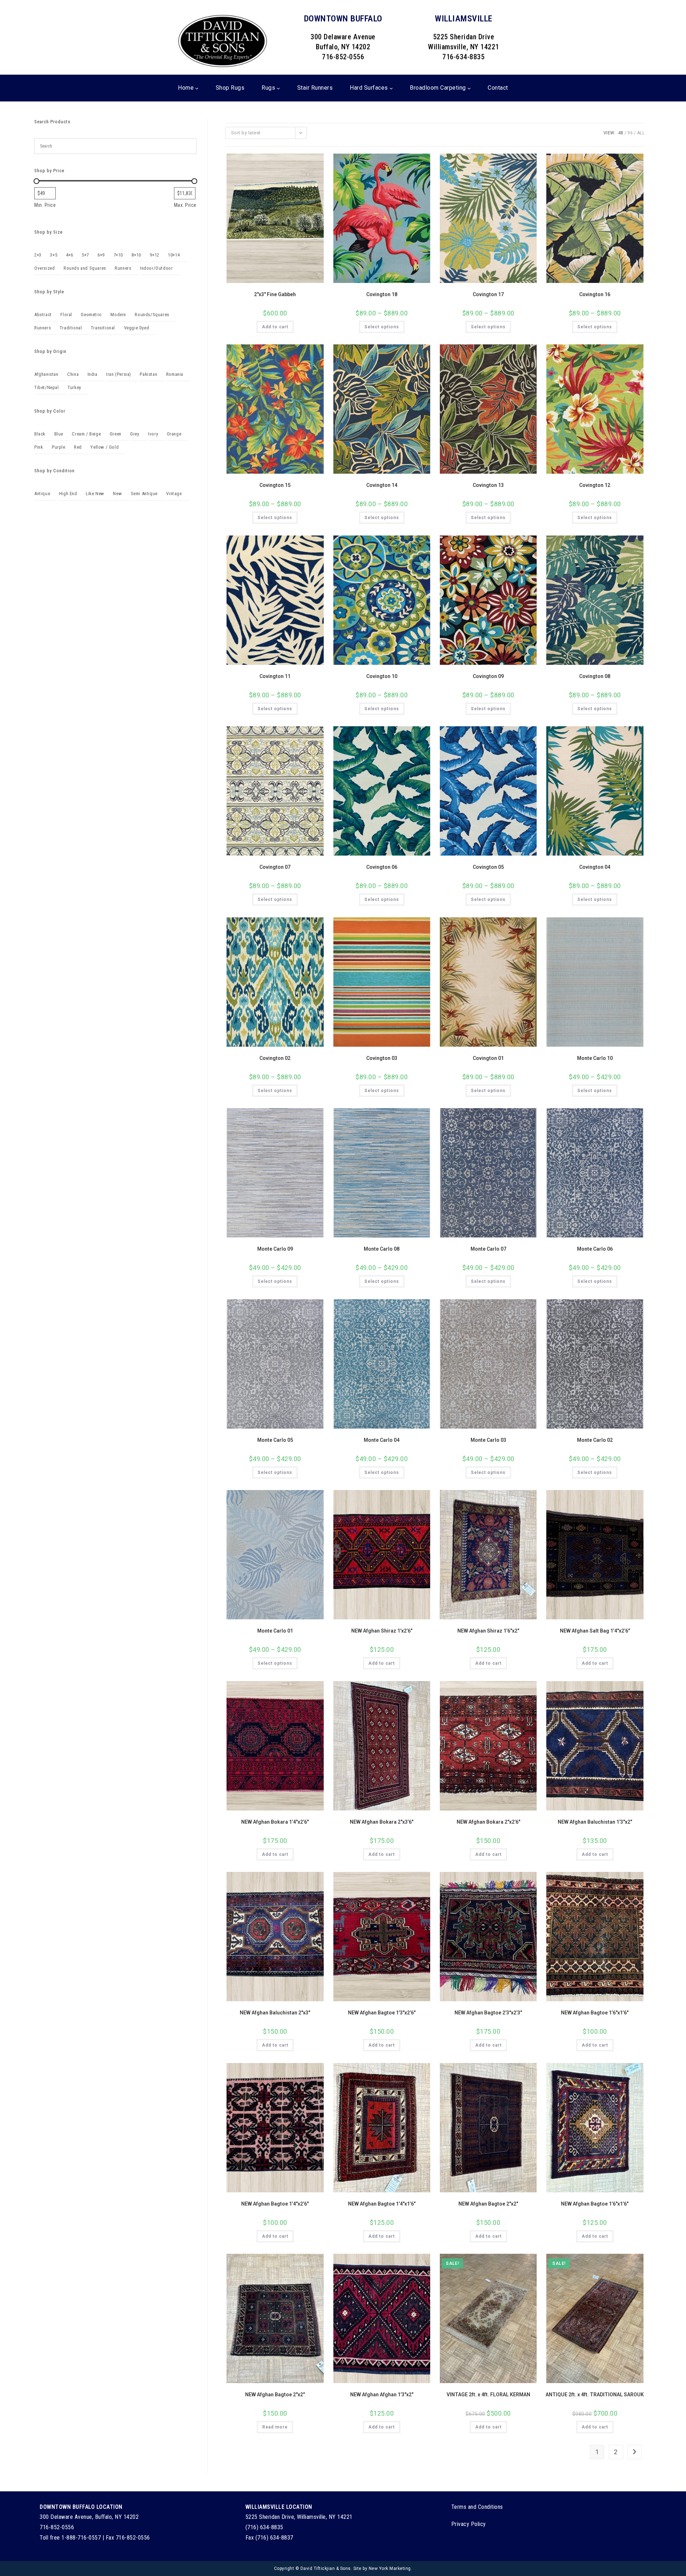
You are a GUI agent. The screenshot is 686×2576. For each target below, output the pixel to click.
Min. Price (45, 205)
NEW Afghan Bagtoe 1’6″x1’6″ (595, 2013)
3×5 (54, 255)
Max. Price (185, 205)
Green (116, 434)
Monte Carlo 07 (488, 1249)
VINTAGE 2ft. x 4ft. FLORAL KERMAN (488, 2395)
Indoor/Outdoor (156, 268)
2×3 (38, 255)
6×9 (101, 255)
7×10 (118, 255)
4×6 (70, 255)
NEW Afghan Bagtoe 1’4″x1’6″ (382, 2204)
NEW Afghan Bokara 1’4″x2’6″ (275, 1822)
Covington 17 (488, 294)
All (641, 133)
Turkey (74, 387)
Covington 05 (488, 867)
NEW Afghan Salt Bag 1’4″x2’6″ (595, 1631)
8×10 (136, 255)
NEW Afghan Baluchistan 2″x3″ (275, 2013)
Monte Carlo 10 (595, 1058)
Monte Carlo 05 (275, 1440)
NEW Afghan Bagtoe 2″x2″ (488, 2204)
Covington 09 (488, 676)
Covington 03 (382, 1058)
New (117, 494)
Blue (59, 434)
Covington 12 (595, 485)
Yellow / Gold (105, 447)
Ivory (153, 434)
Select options (382, 327)
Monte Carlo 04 (382, 1440)
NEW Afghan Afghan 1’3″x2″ (382, 2395)
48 (621, 133)
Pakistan (148, 374)
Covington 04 (595, 867)
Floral (66, 315)
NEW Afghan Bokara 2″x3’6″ (382, 1822)
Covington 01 (488, 1058)
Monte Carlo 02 (595, 1440)
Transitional (103, 328)
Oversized (44, 268)
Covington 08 (595, 676)
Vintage (174, 494)
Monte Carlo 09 (275, 1249)
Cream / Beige (86, 434)
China (73, 374)
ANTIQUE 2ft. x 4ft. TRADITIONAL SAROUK (595, 2395)
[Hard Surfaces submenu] (391, 88)
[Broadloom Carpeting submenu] (469, 88)
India (93, 374)
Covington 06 (382, 867)
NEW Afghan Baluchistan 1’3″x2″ (595, 1822)
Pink (39, 447)
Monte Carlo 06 (595, 1249)
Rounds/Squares (152, 315)
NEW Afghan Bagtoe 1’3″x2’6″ (382, 2013)
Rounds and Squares (85, 268)
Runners (123, 268)
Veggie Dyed (137, 328)
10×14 (174, 255)
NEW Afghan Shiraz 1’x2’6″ (382, 1631)
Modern (118, 315)
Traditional (71, 328)
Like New (95, 494)
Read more (275, 2427)
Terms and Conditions (477, 2507)
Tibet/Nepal (47, 387)
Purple (59, 447)
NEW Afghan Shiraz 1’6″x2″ (488, 1631)
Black (40, 434)
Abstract (43, 315)
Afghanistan (46, 374)
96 (630, 133)
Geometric (91, 315)
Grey (135, 434)
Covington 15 (275, 485)
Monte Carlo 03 (488, 1440)
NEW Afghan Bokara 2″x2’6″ (488, 1822)
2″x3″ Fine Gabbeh (275, 294)
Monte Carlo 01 (275, 1631)
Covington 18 (382, 294)
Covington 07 (275, 867)
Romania (175, 374)
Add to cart (275, 327)
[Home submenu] (197, 88)
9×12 (154, 255)
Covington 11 (275, 676)
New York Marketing (390, 2568)
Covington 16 (595, 294)
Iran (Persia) (119, 374)
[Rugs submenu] (278, 88)
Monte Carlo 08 (382, 1249)
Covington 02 (275, 1058)
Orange (174, 434)
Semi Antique (144, 494)
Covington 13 (488, 485)
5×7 (85, 255)
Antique (42, 494)
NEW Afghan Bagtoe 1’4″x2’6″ (275, 2204)
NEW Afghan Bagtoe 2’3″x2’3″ (488, 2013)
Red (78, 447)
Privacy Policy (469, 2524)
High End (68, 494)
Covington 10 (382, 676)
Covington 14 (382, 485)
